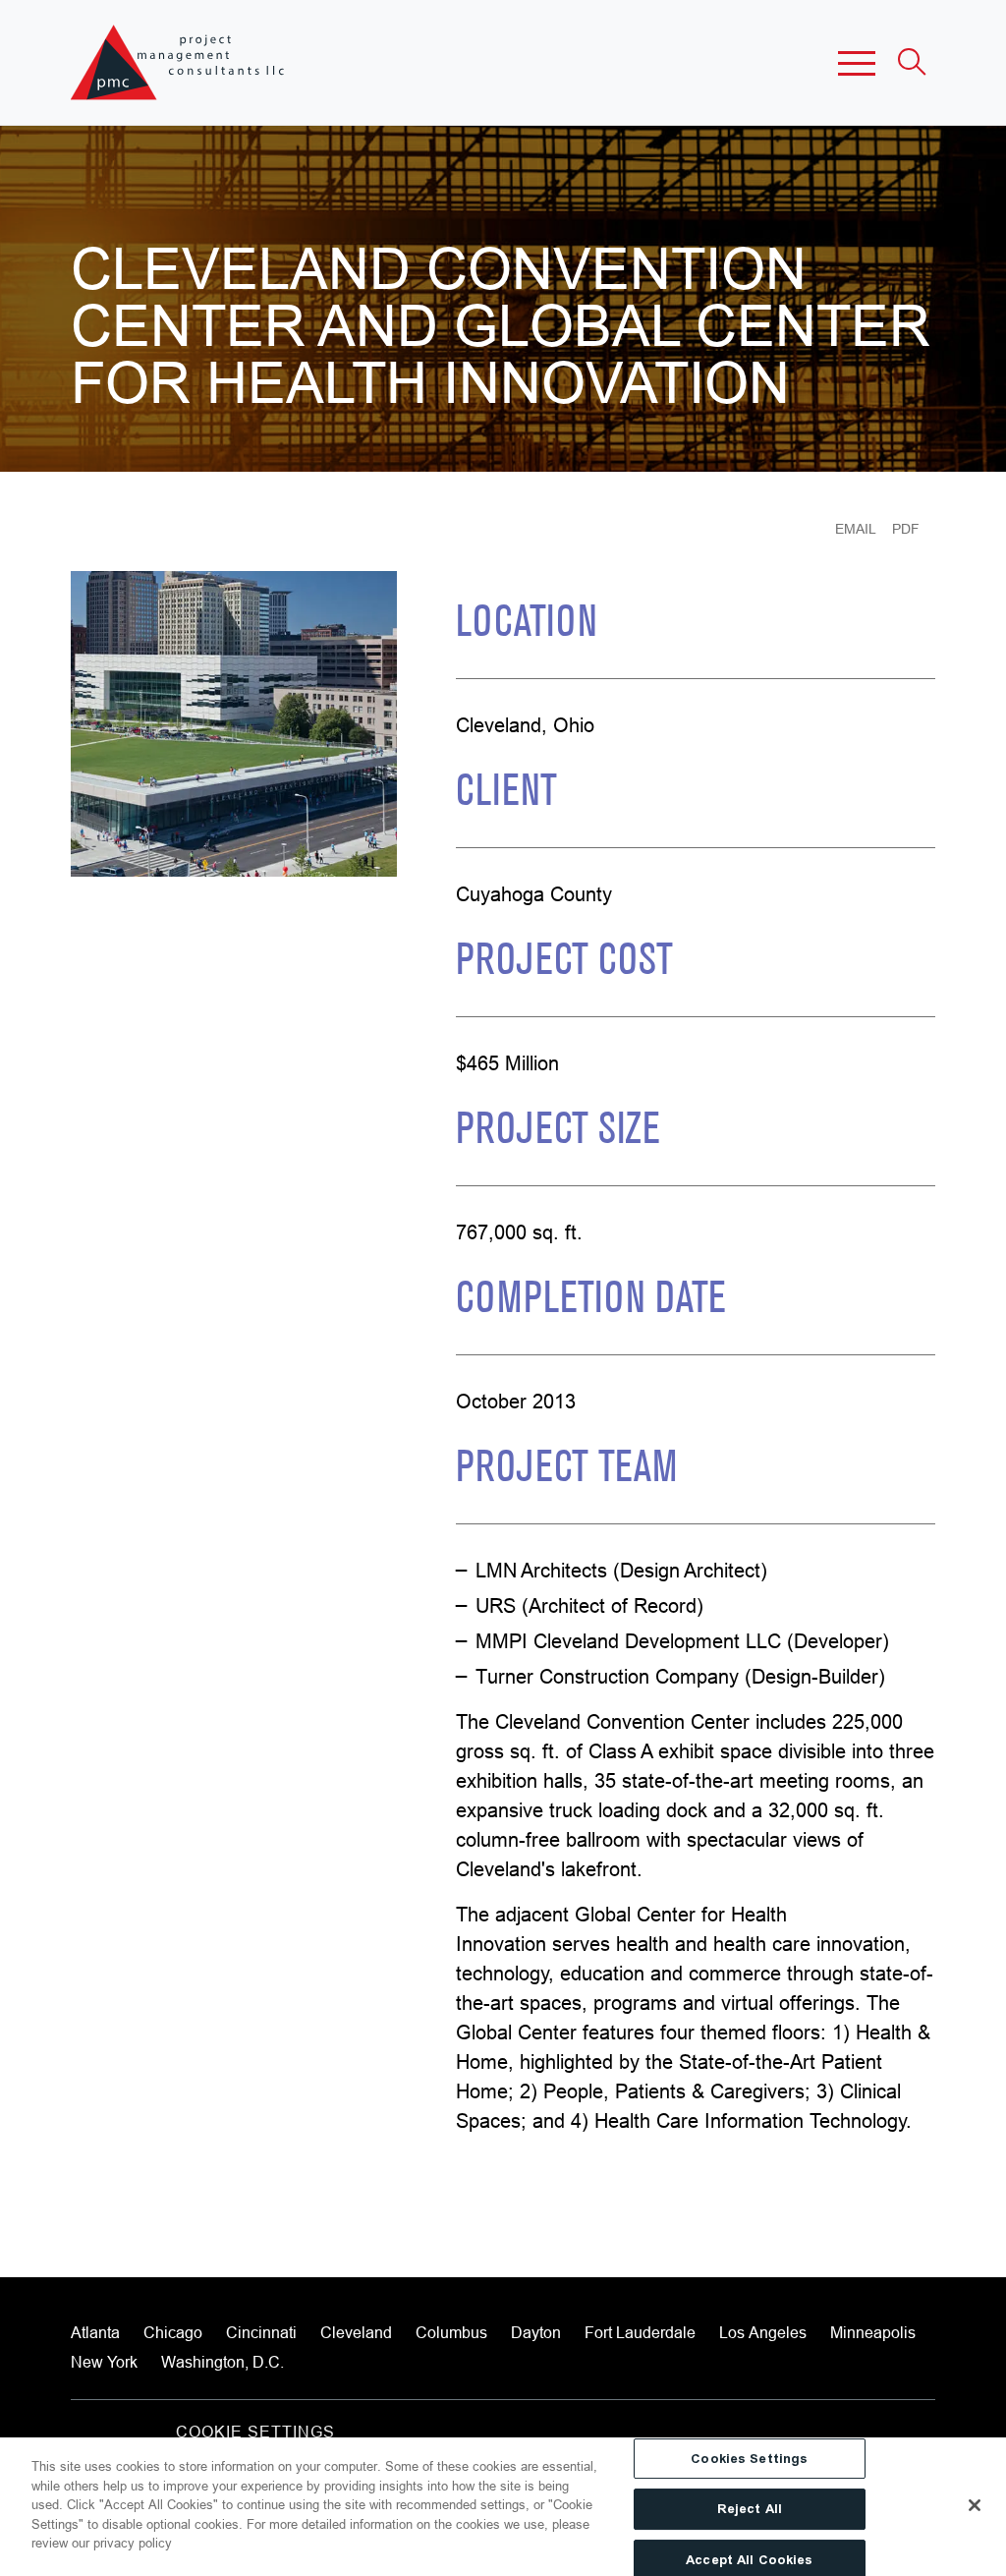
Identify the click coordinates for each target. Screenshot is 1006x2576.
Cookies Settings (749, 2459)
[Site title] (179, 63)
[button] (857, 63)
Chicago (173, 2332)
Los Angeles (763, 2332)
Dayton (536, 2332)
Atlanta (95, 2332)
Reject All (750, 2509)
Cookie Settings (255, 2432)
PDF (906, 529)
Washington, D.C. (223, 2362)
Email (856, 529)
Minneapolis (873, 2332)
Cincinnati (261, 2332)
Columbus (451, 2332)
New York (104, 2362)
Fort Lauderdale (640, 2332)
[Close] (975, 2505)
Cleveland (356, 2332)
